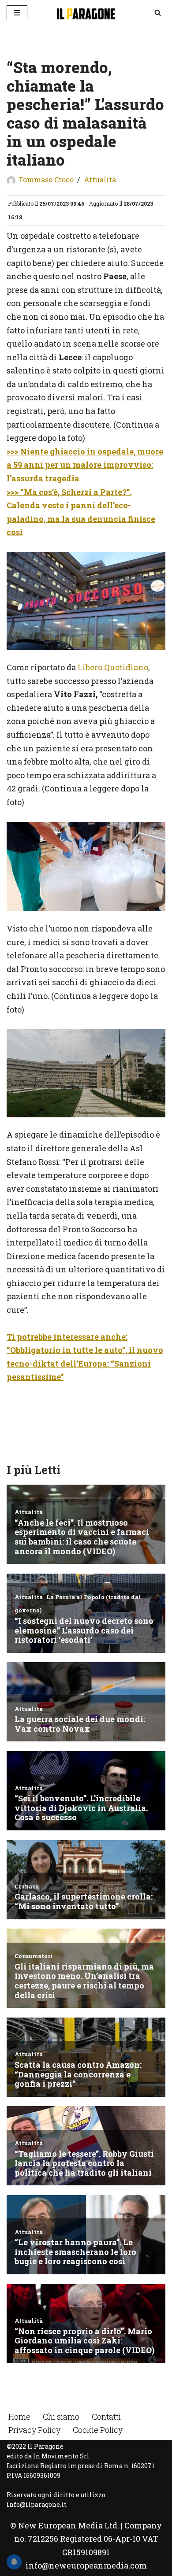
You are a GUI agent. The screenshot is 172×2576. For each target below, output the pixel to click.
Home (19, 2417)
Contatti (106, 2417)
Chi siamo (61, 2417)
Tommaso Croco (46, 179)
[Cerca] (158, 13)
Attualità (100, 179)
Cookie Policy (98, 2430)
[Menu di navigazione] (17, 13)
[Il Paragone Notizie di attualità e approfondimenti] (86, 13)
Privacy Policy (34, 2430)
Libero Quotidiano (112, 667)
